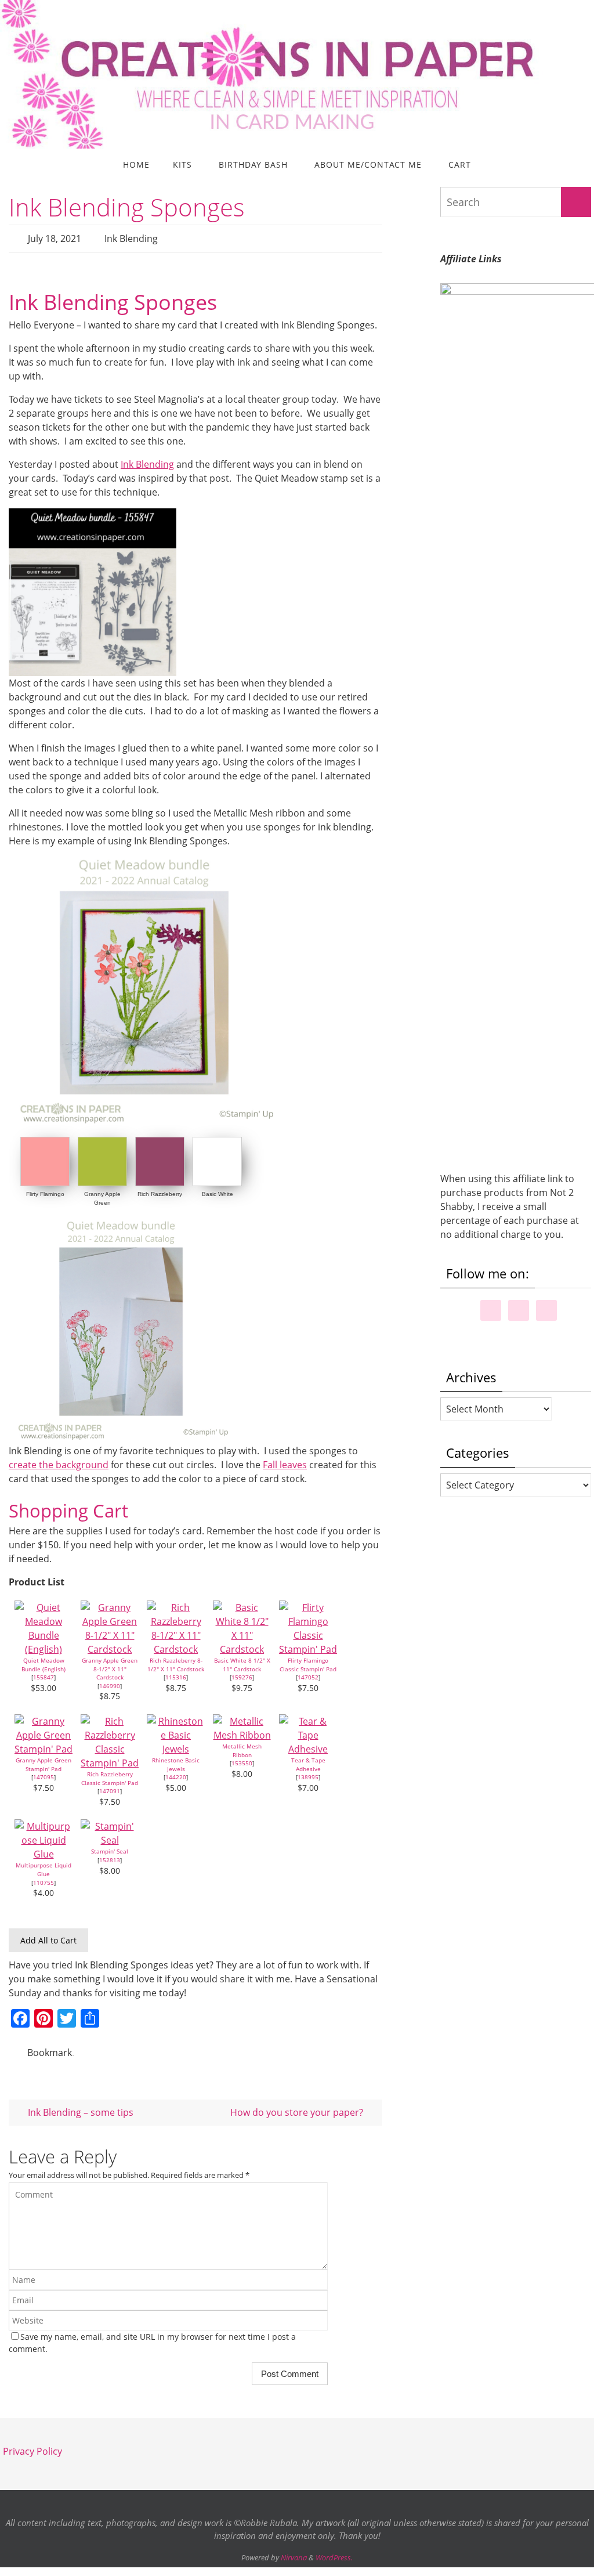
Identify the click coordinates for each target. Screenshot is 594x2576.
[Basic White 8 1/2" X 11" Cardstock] (242, 1646)
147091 (110, 1788)
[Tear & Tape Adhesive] (308, 1746)
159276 (242, 1674)
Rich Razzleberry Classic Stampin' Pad (110, 1775)
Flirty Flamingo (45, 1191)
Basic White (218, 1191)
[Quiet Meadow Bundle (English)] (44, 1646)
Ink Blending (131, 237)
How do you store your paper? (298, 2105)
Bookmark (50, 2048)
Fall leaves (285, 1461)
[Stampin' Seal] (110, 1837)
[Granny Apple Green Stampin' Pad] (44, 1746)
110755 (44, 1879)
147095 (44, 1774)
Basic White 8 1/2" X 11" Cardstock (242, 1661)
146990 (110, 1682)
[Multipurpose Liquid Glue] (44, 1851)
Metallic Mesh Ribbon (242, 1747)
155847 (44, 1674)
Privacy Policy (32, 2445)
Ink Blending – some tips (79, 2105)
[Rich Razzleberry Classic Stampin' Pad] (110, 1760)
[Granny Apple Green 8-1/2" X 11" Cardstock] (110, 1646)
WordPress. (334, 2551)
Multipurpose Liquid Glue (44, 1867)
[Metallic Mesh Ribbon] (242, 1732)
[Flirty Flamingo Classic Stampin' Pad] (308, 1646)
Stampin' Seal (110, 1848)
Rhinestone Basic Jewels (176, 1761)
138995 (308, 1774)
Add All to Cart (48, 1937)
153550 (242, 1760)
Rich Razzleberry (160, 1191)
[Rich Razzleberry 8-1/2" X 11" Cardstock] (176, 1646)
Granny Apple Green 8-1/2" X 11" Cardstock (110, 1665)
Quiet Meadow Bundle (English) (44, 1661)
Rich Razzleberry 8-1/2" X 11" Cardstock (176, 1661)
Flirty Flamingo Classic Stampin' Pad (308, 1661)
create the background (59, 1461)
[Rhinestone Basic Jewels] (176, 1746)
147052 (308, 1674)
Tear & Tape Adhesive (308, 1761)
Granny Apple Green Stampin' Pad (44, 1761)
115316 (176, 1674)
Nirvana (294, 2551)
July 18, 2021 (55, 237)
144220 (176, 1774)
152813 (110, 1856)
